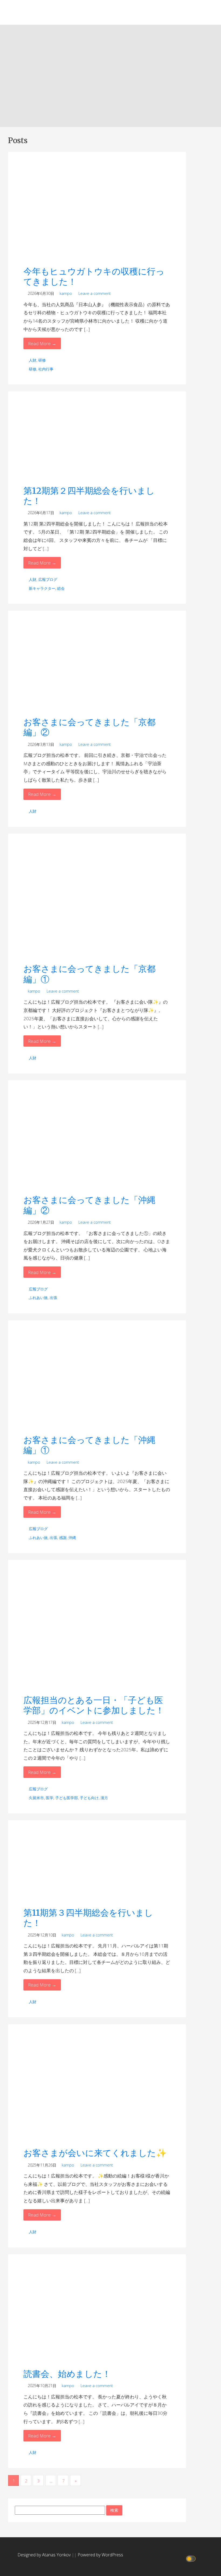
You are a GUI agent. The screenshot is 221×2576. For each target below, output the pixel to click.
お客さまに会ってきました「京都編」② (89, 727)
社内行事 (46, 369)
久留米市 (36, 1798)
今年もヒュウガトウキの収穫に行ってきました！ (94, 277)
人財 (33, 360)
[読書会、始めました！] (97, 2314)
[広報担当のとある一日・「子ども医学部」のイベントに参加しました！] (97, 1630)
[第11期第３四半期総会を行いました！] (97, 1866)
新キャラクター (42, 588)
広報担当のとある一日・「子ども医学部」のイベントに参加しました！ (94, 1705)
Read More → (42, 343)
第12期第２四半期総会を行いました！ (89, 496)
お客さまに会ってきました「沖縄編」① (89, 1445)
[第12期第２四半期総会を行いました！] (97, 441)
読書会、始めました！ (67, 2374)
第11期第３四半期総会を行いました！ (88, 1918)
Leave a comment (95, 293)
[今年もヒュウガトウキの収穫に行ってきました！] (97, 211)
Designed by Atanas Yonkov (45, 2555)
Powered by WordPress (100, 2555)
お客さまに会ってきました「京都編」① (89, 974)
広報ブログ (48, 579)
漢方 (104, 1798)
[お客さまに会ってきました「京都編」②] (97, 666)
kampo (66, 293)
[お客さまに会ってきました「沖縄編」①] (97, 1380)
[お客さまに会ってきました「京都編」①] (97, 901)
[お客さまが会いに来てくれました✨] (97, 2089)
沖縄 (72, 1538)
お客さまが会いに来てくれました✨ (95, 2153)
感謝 (63, 1538)
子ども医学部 (67, 1798)
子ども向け (89, 1798)
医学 (50, 1798)
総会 (61, 588)
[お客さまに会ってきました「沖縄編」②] (97, 1140)
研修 (42, 360)
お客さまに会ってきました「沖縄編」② (89, 1205)
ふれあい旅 (38, 1298)
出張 (53, 1298)
